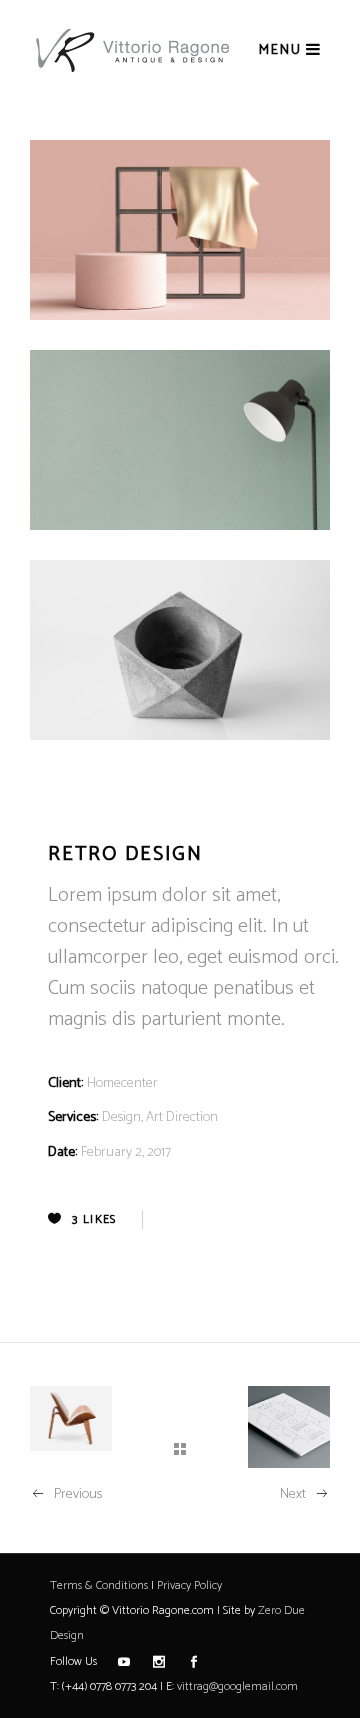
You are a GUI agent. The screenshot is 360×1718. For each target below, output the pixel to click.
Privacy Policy (189, 1585)
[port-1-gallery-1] (180, 230)
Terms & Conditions (99, 1585)
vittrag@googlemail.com (237, 1686)
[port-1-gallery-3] (180, 650)
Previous (78, 1494)
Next (293, 1494)
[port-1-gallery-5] (180, 440)
